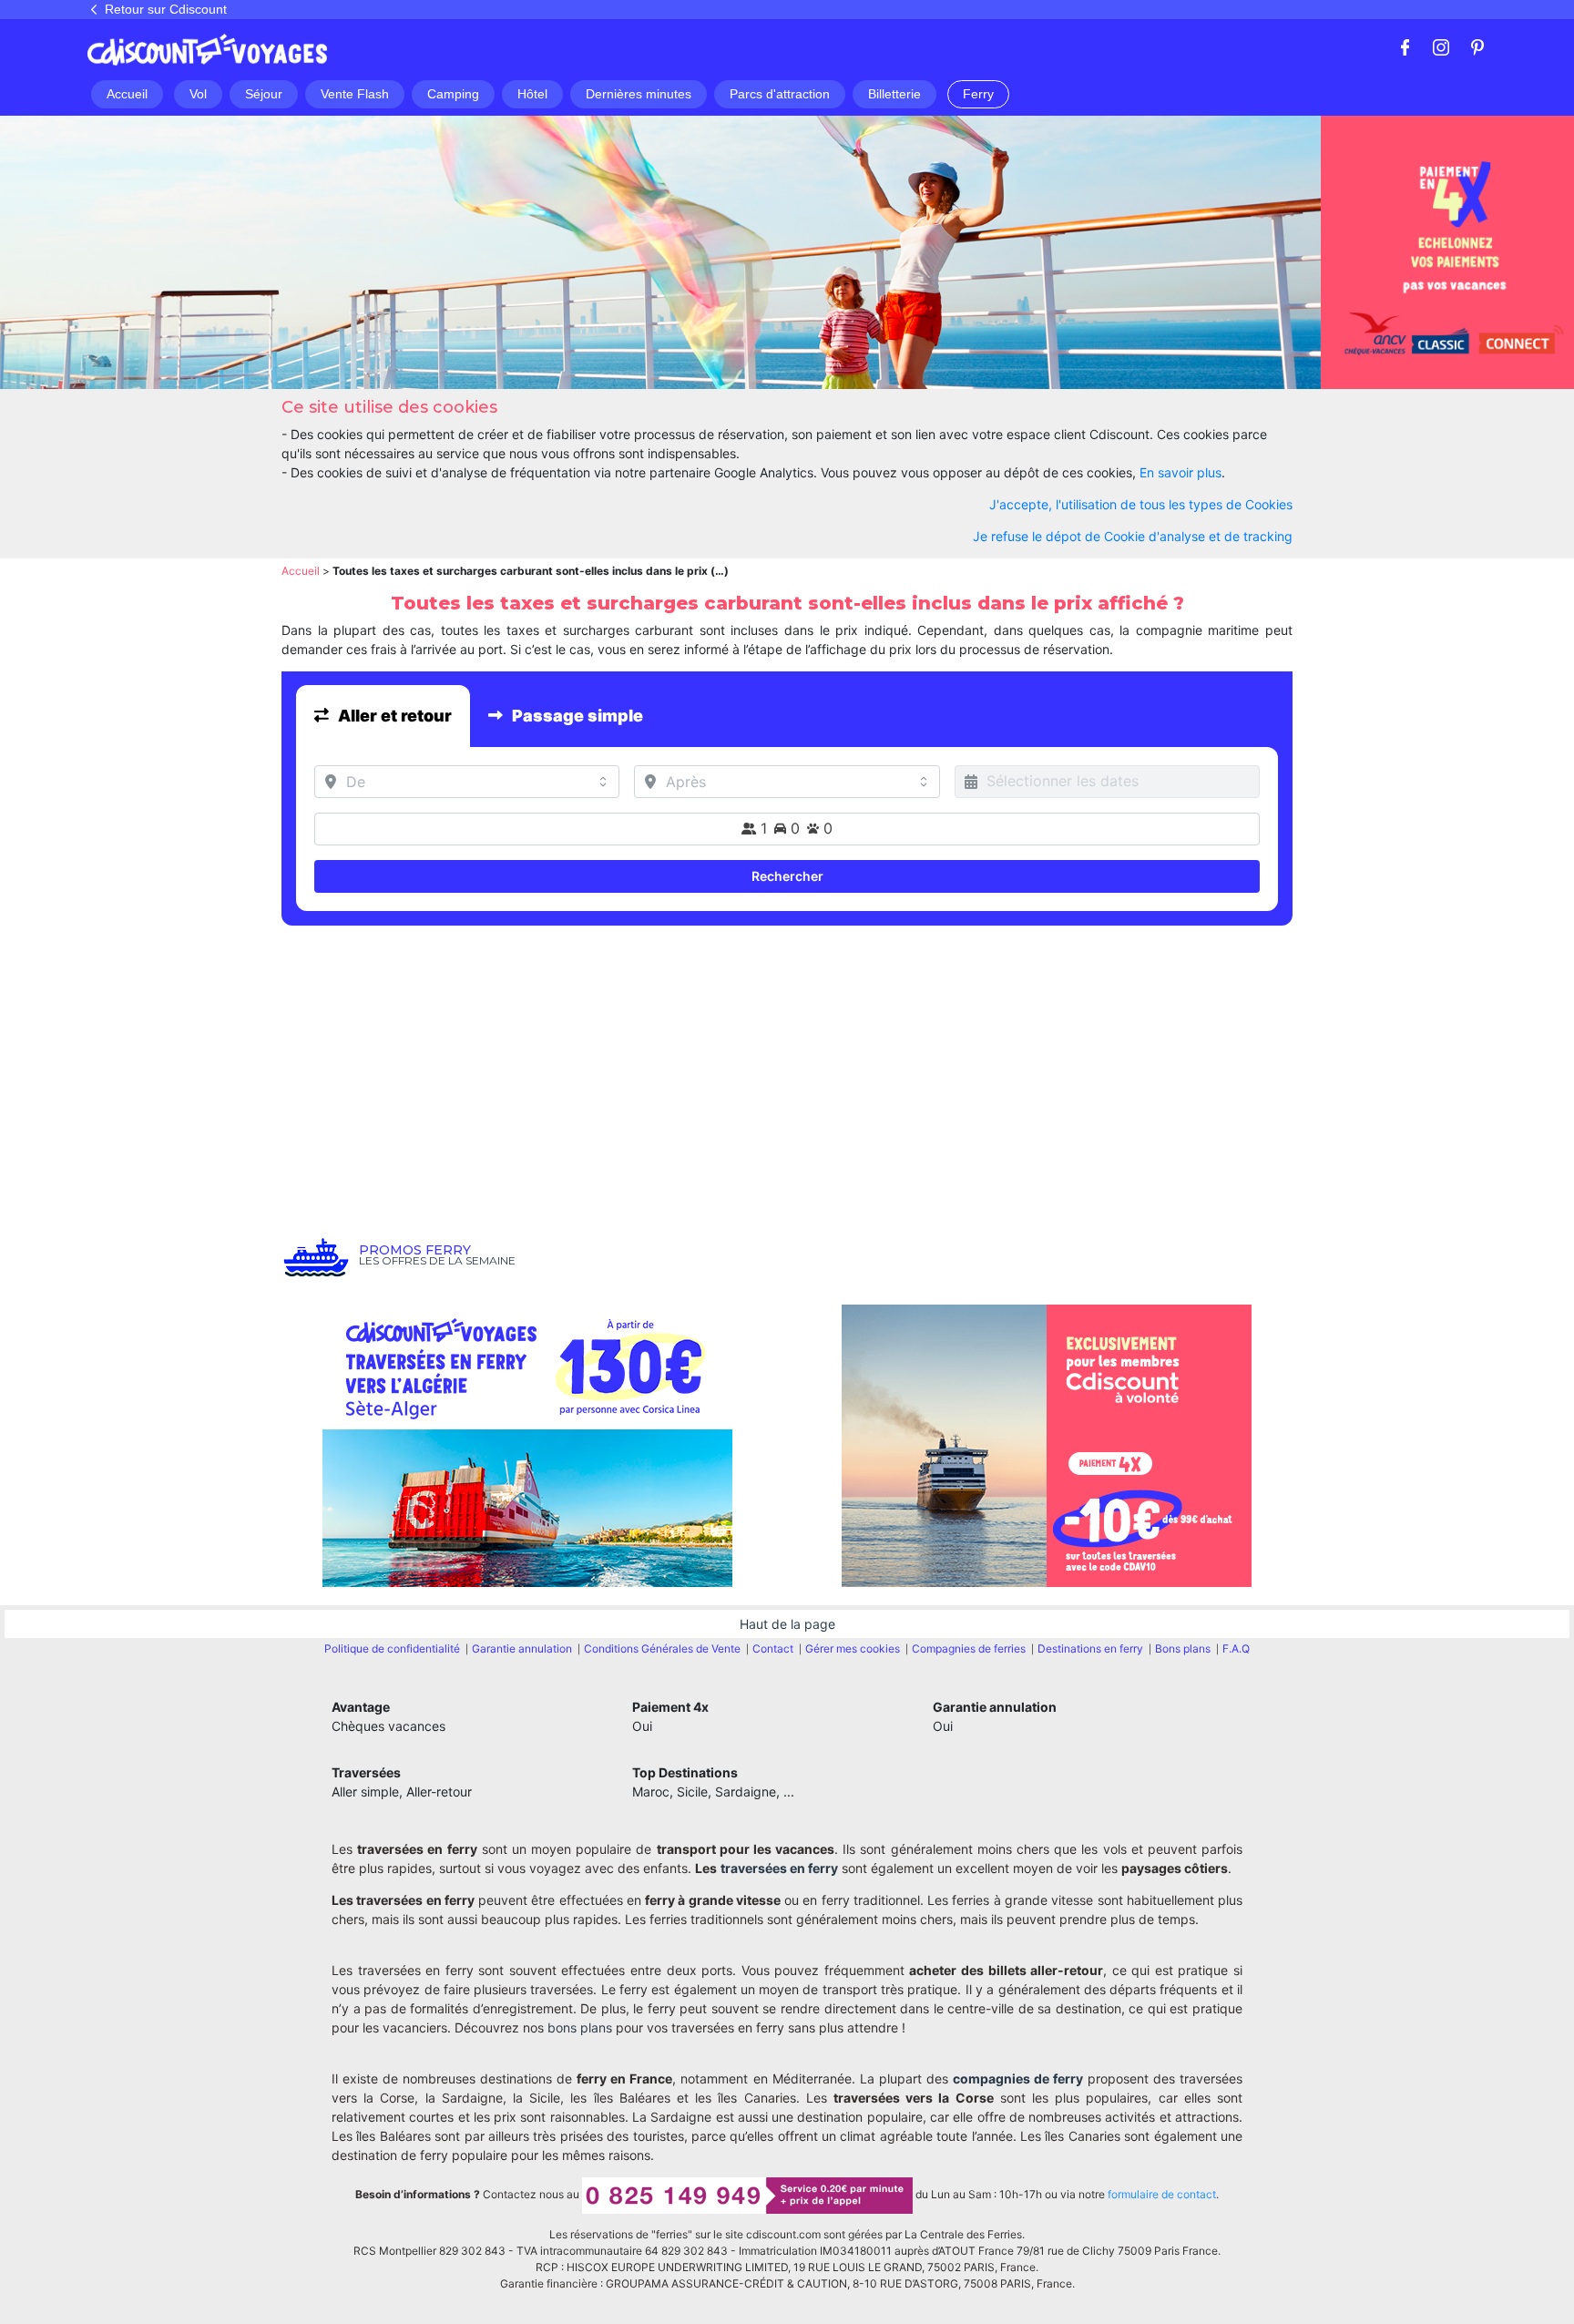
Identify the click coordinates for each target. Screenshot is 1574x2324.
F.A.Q (1236, 1648)
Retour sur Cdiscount (166, 9)
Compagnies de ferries (969, 1648)
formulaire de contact (1162, 2194)
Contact (773, 1648)
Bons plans (1183, 1648)
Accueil (301, 571)
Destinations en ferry (1090, 1648)
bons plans (580, 2027)
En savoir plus (1180, 472)
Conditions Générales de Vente (662, 1648)
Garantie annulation (522, 1648)
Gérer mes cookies (853, 1648)
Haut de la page (787, 1624)
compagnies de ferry (1018, 2078)
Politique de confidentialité (392, 1648)
